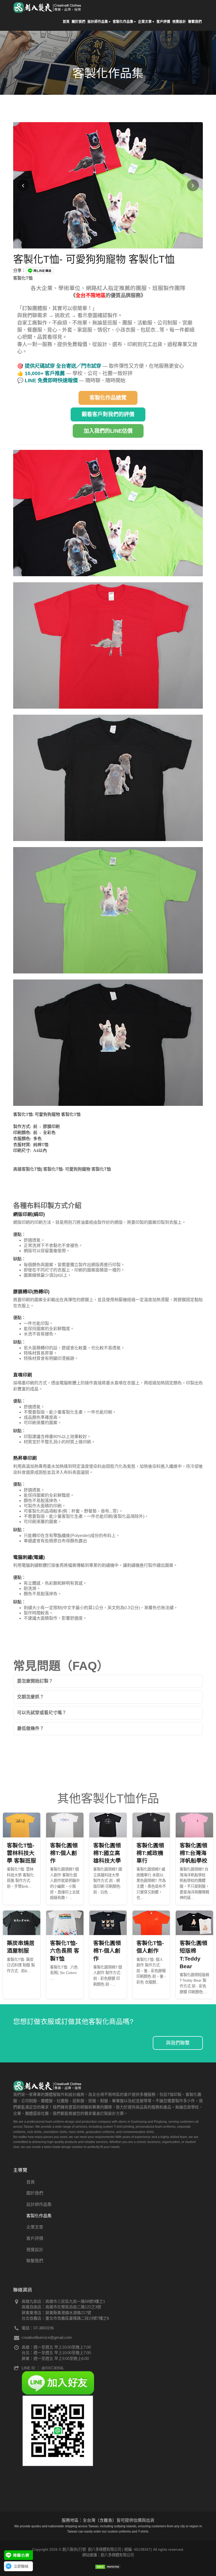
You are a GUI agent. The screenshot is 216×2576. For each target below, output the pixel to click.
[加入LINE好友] (58, 2382)
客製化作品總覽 (108, 398)
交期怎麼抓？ (31, 1697)
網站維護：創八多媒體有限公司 (108, 2555)
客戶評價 (163, 21)
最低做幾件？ (31, 1729)
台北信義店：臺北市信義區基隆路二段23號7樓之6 (65, 2318)
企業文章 (145, 21)
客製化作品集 (123, 21)
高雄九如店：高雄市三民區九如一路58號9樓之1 (63, 2301)
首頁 (66, 21)
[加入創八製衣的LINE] (58, 2430)
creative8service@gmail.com (47, 2337)
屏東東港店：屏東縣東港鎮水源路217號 (56, 2313)
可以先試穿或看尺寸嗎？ (42, 1713)
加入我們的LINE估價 (108, 431)
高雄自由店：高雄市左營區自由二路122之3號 (61, 2307)
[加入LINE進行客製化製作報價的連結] (18, 2555)
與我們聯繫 (178, 2043)
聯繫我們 (195, 21)
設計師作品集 (98, 21)
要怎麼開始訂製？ (35, 1681)
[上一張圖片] (23, 185)
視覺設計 (179, 21)
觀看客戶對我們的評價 (108, 414)
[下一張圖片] (193, 185)
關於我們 (78, 21)
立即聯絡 (21, 2566)
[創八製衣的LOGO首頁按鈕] (48, 7)
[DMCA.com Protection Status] (108, 2566)
